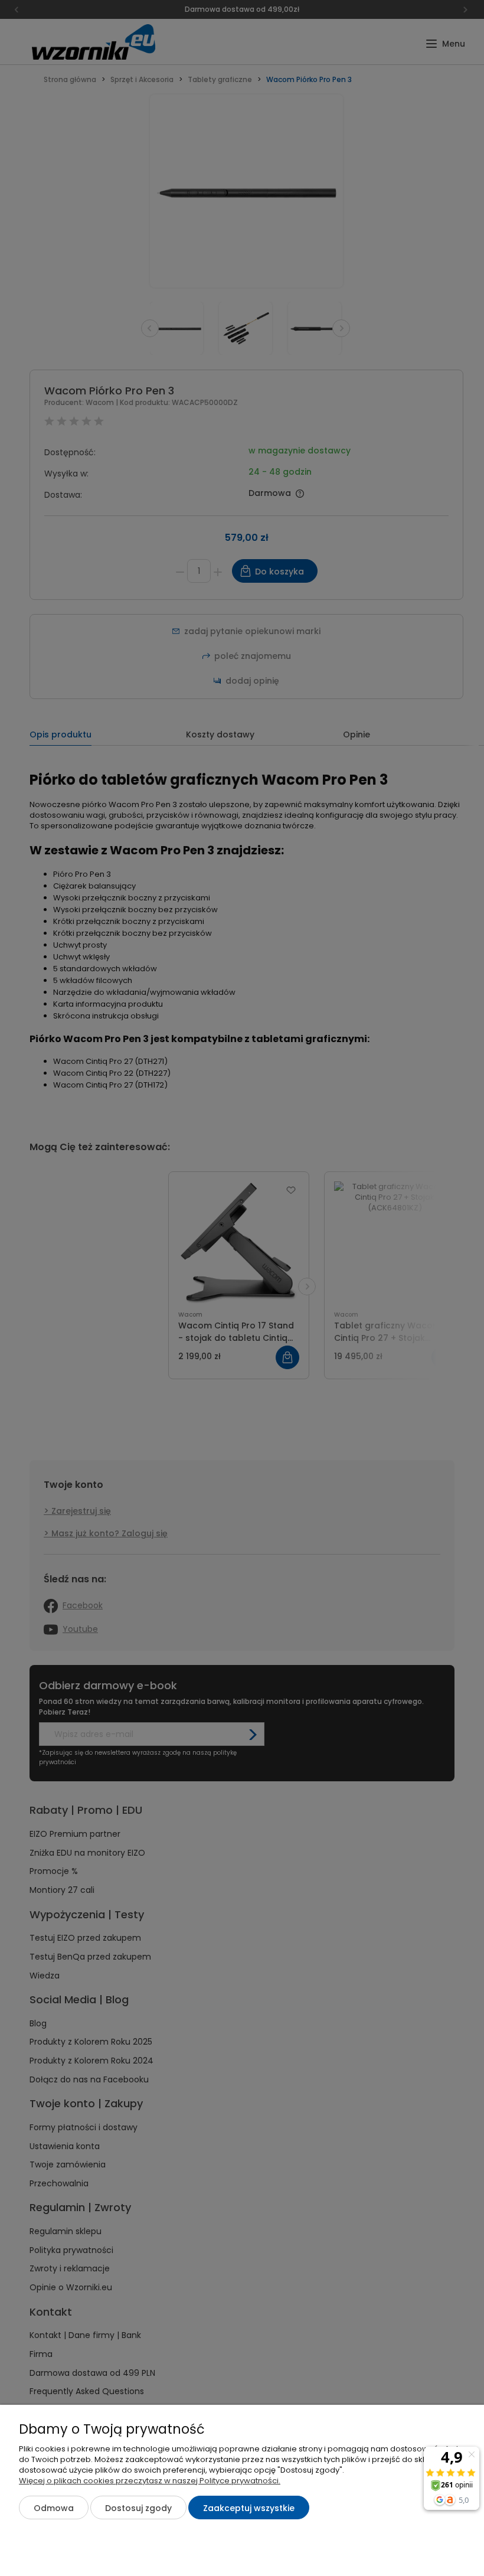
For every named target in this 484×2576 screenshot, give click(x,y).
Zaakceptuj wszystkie (249, 2508)
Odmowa (54, 2508)
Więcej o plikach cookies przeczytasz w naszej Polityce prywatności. (150, 2481)
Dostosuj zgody (138, 2508)
